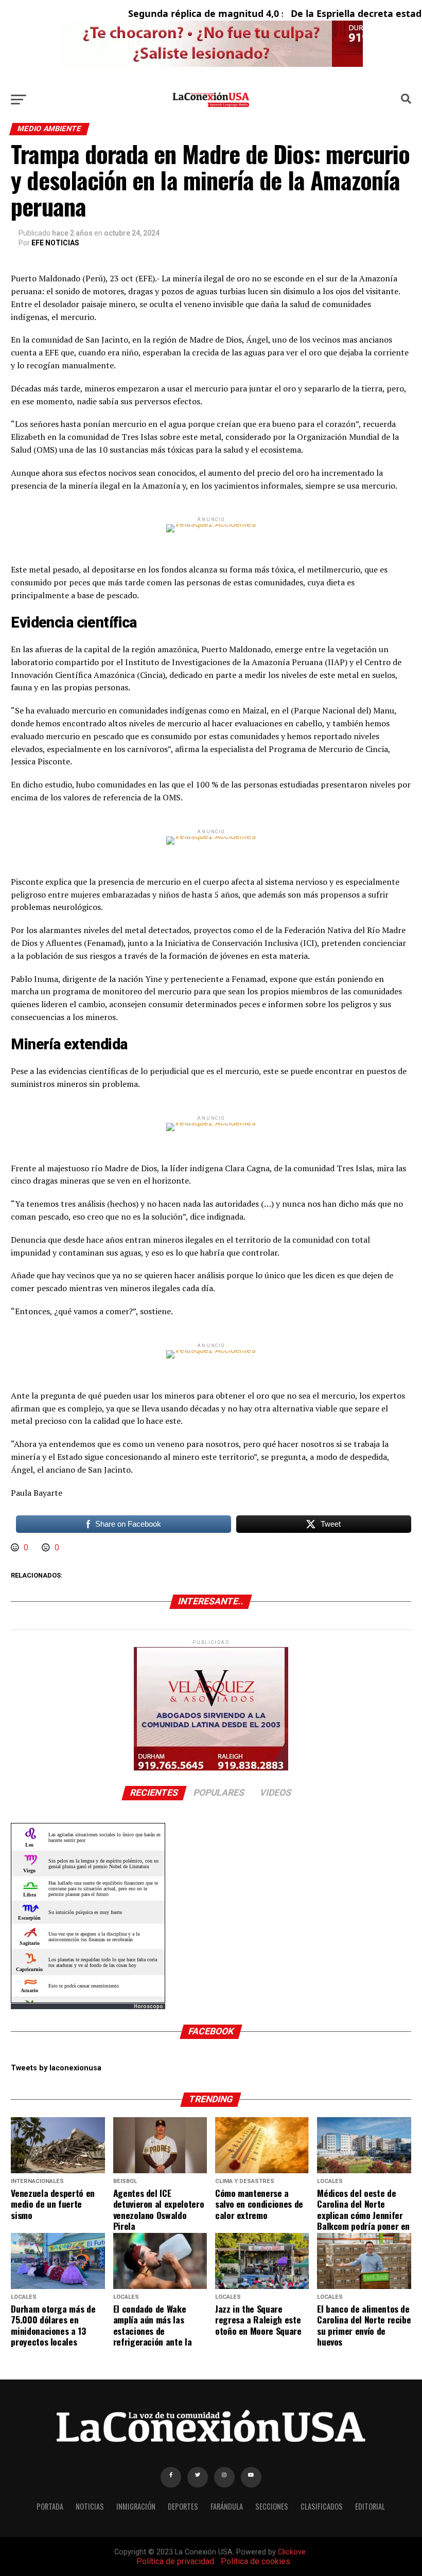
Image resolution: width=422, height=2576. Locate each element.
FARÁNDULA (227, 2506)
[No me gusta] (47, 1548)
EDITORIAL (370, 2506)
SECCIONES (272, 2506)
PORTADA (50, 2506)
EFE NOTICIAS (55, 243)
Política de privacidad (175, 2561)
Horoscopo (148, 2006)
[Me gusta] (16, 1548)
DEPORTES (183, 2506)
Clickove (292, 2552)
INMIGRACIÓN (136, 2506)
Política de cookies (256, 2561)
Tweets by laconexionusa (56, 2068)
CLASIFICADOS (322, 2506)
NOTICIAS (90, 2506)
